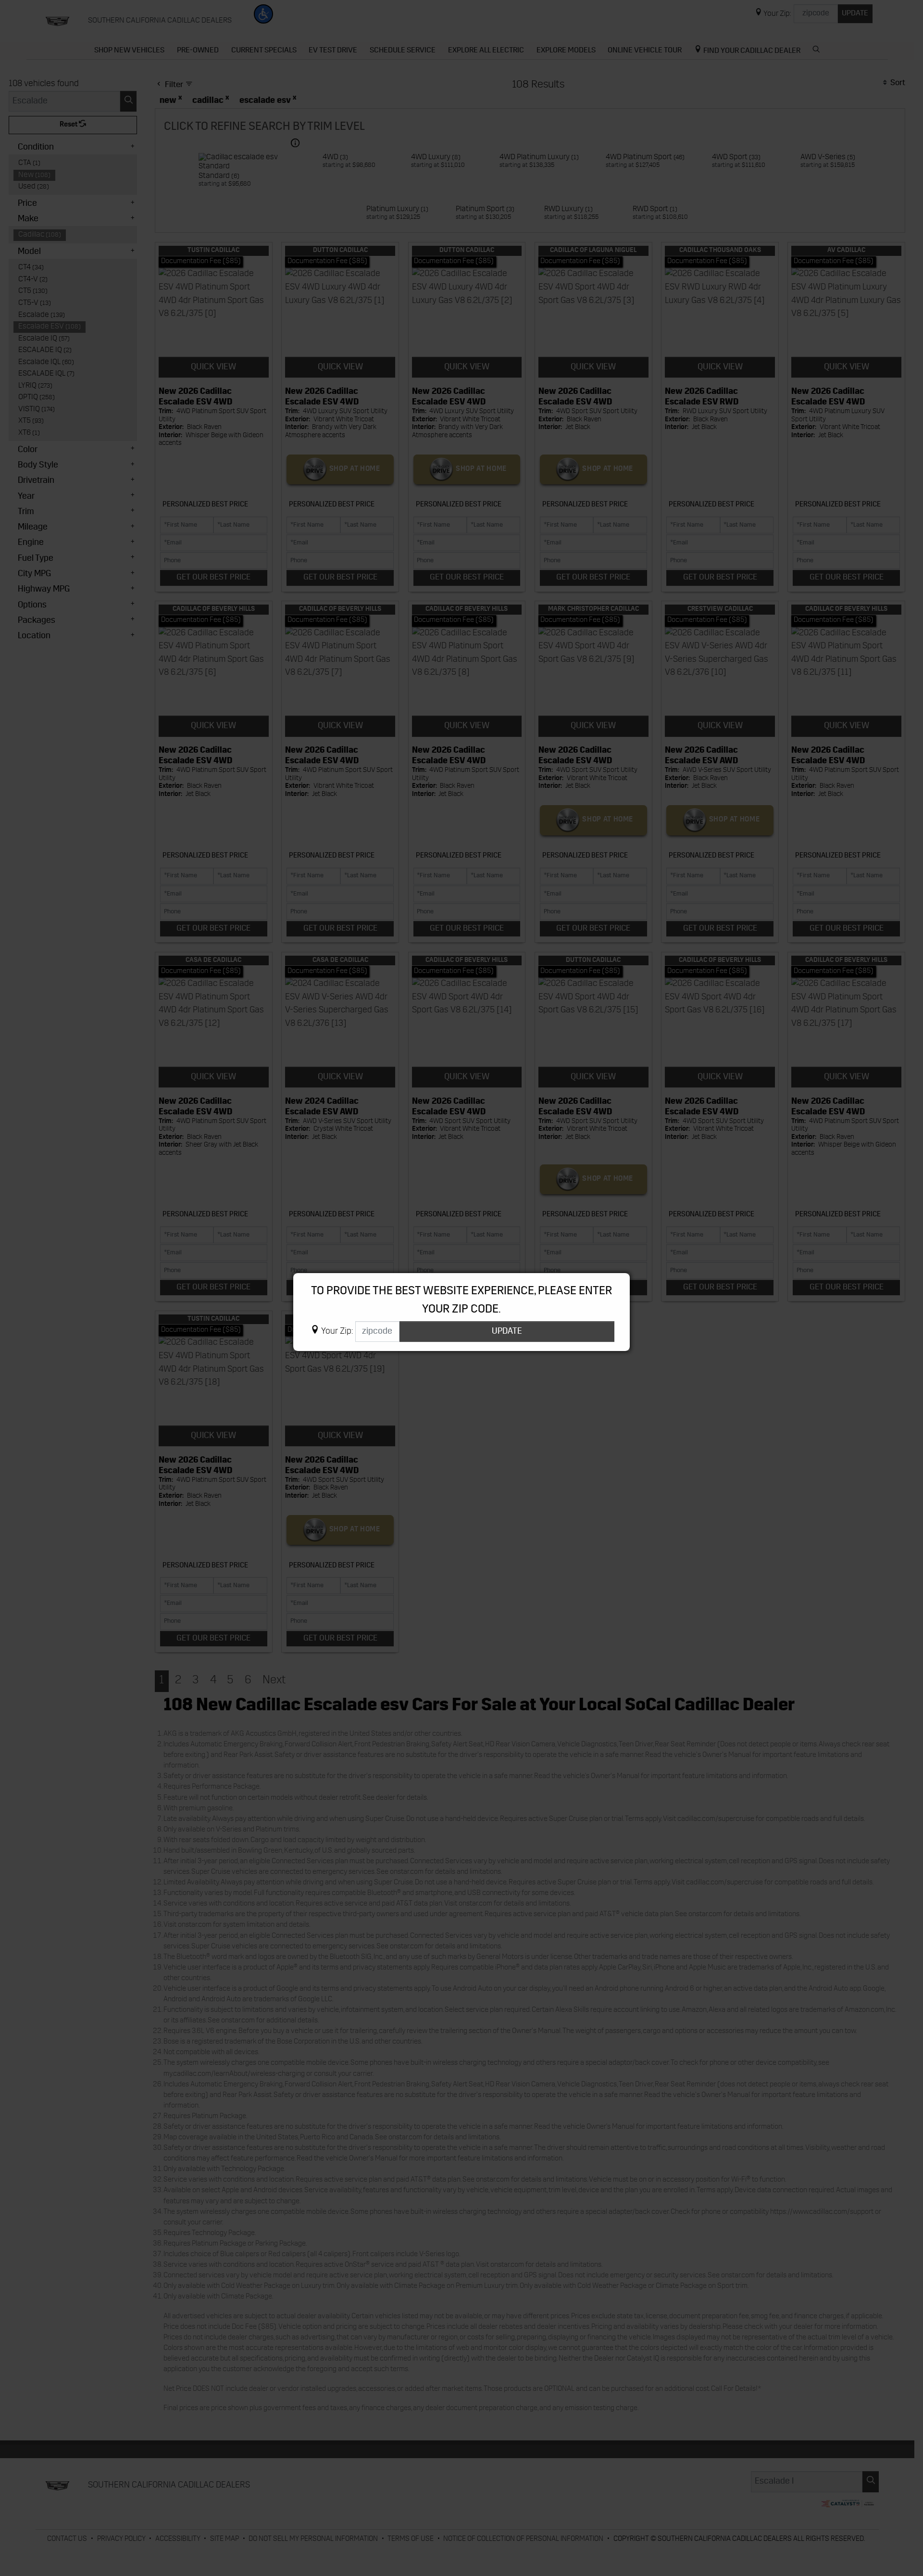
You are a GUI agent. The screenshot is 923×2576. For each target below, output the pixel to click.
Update (507, 1332)
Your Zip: (337, 1332)
